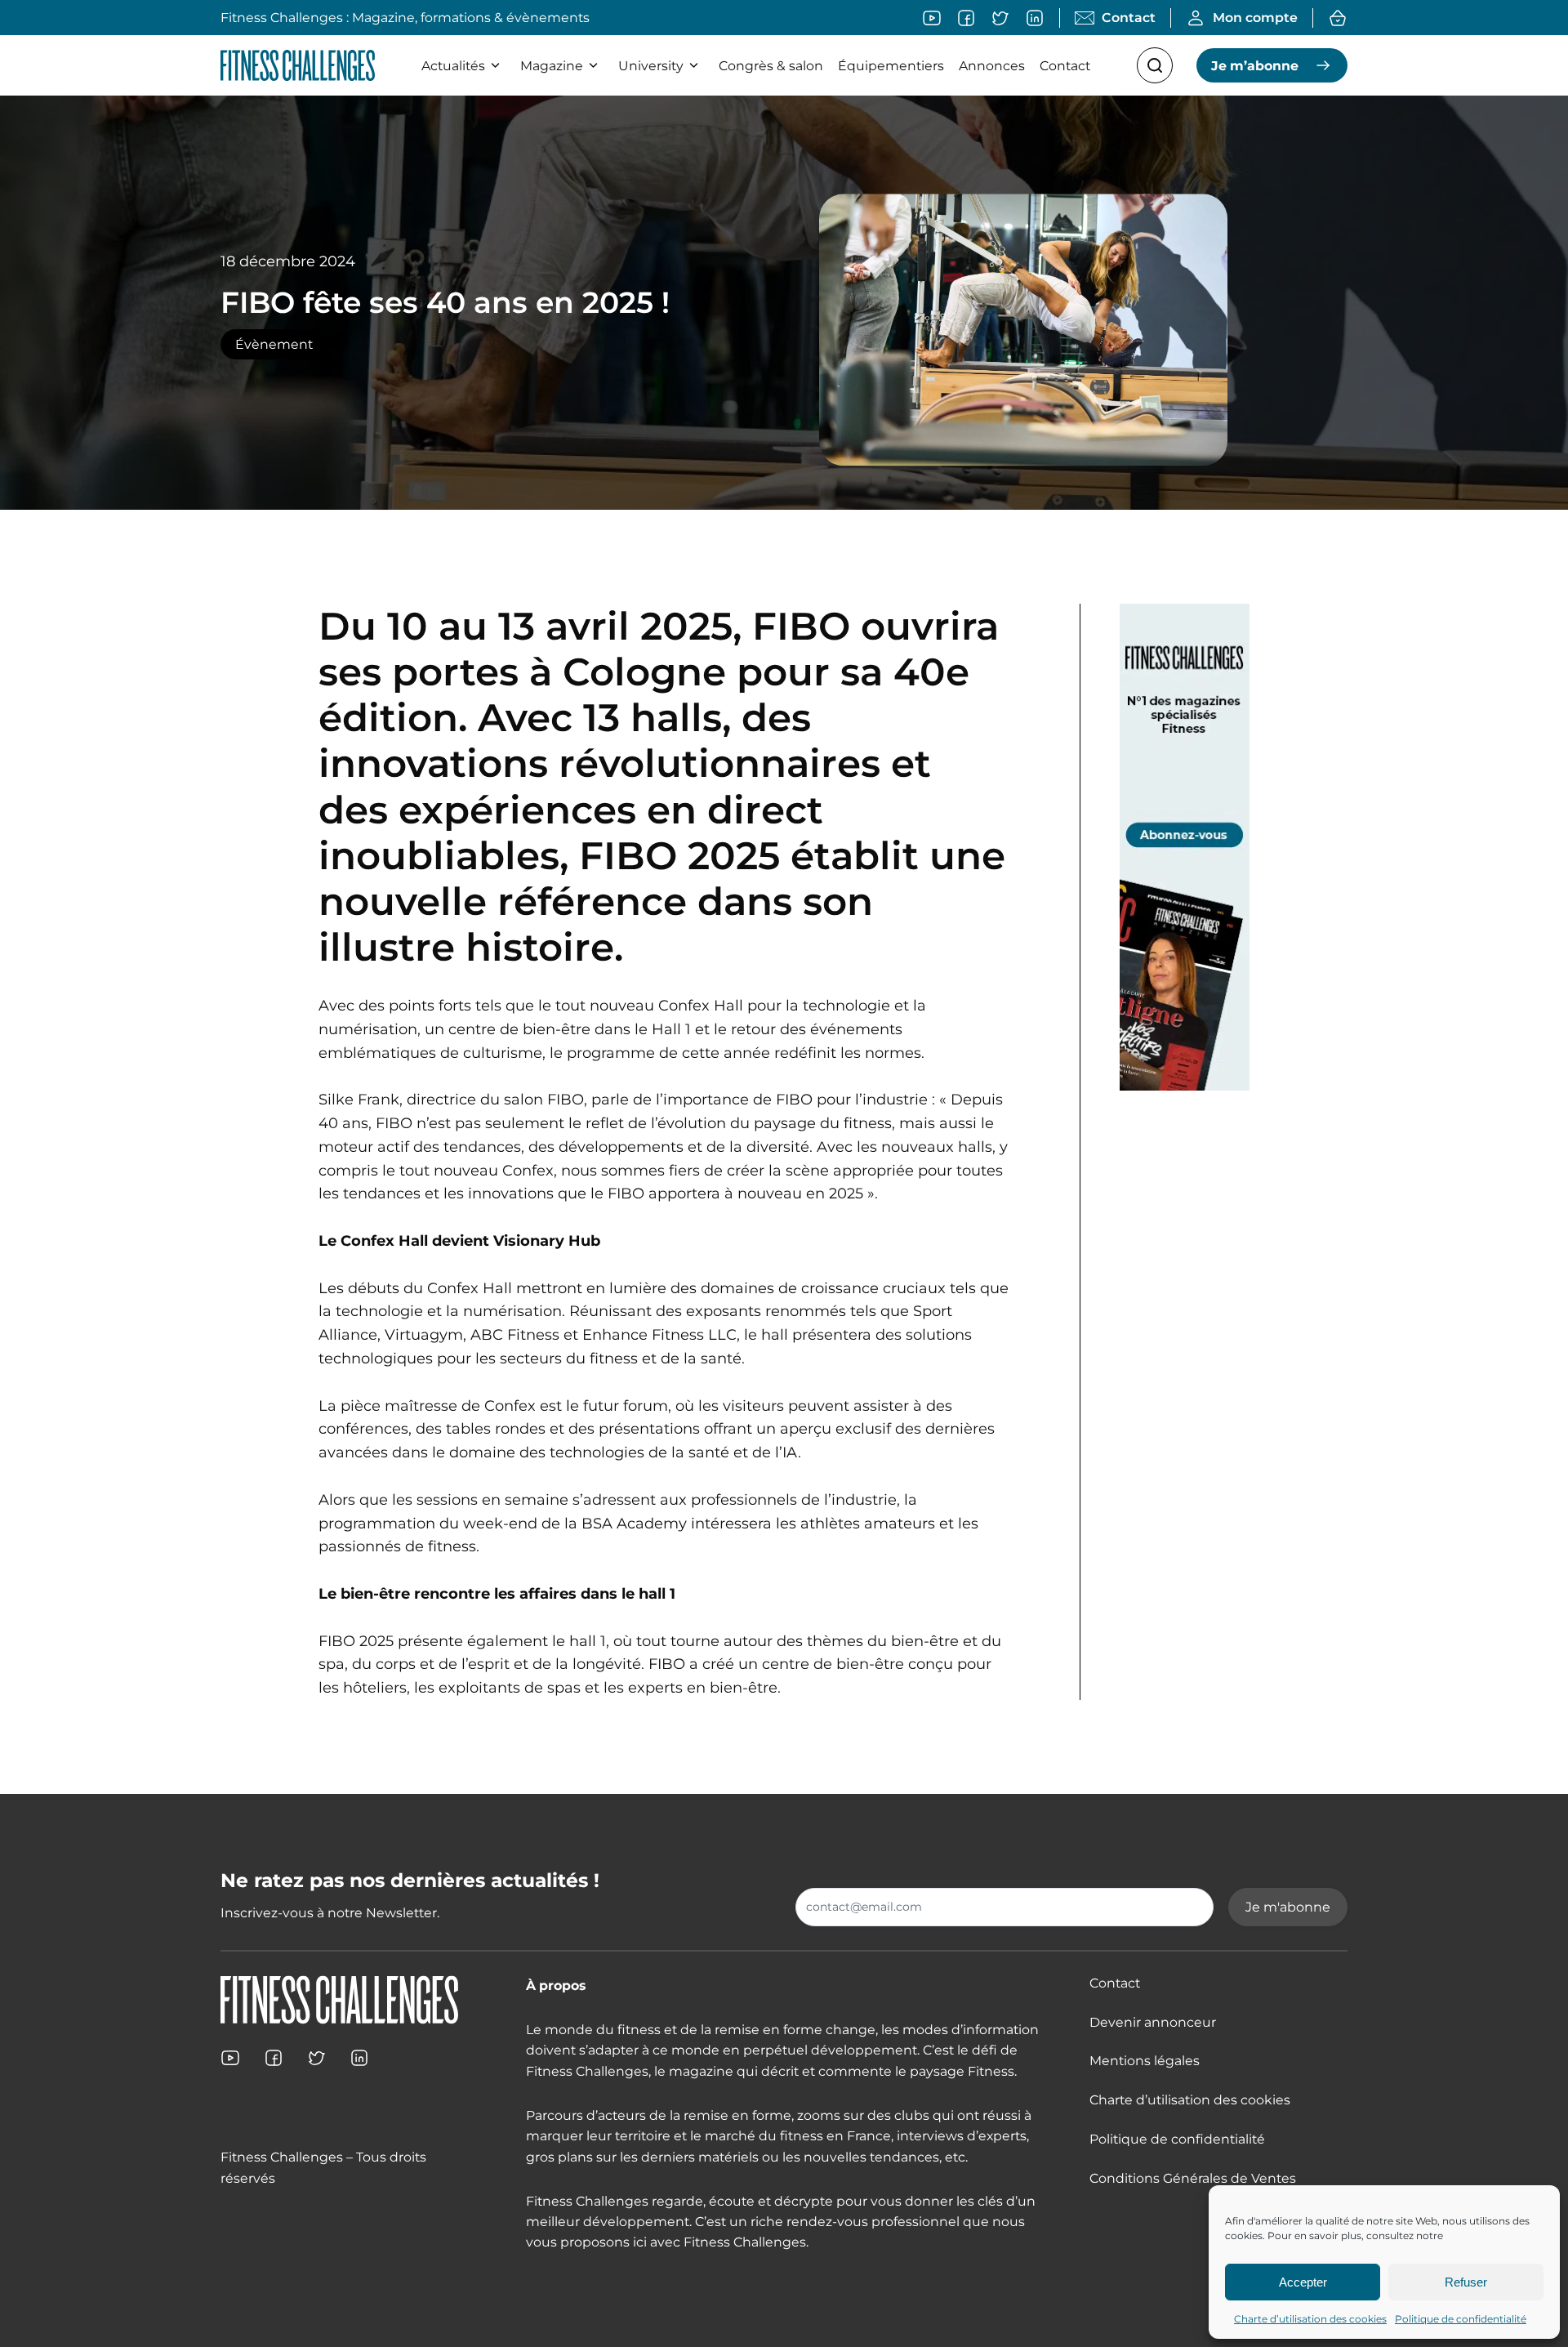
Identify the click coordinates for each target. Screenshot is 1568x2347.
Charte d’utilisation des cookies (1310, 2319)
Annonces (992, 66)
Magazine (552, 66)
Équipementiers (891, 66)
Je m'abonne (1288, 1907)
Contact (1065, 66)
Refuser (1466, 2282)
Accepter (1303, 2282)
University (651, 66)
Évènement (274, 344)
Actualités (453, 66)
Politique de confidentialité (1461, 2319)
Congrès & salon (771, 66)
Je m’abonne (1255, 66)
